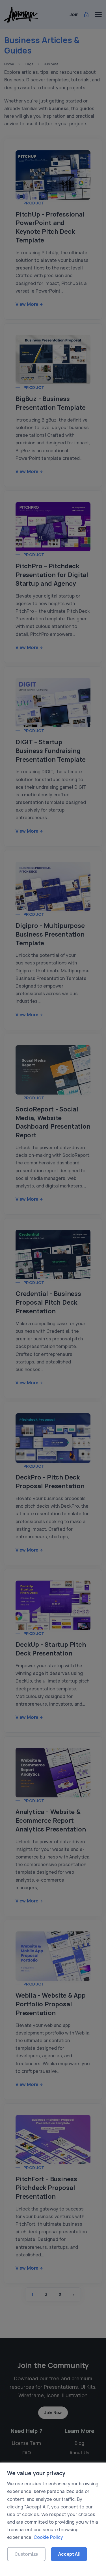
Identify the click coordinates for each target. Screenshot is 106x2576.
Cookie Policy (48, 2537)
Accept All (69, 2554)
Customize (26, 2554)
